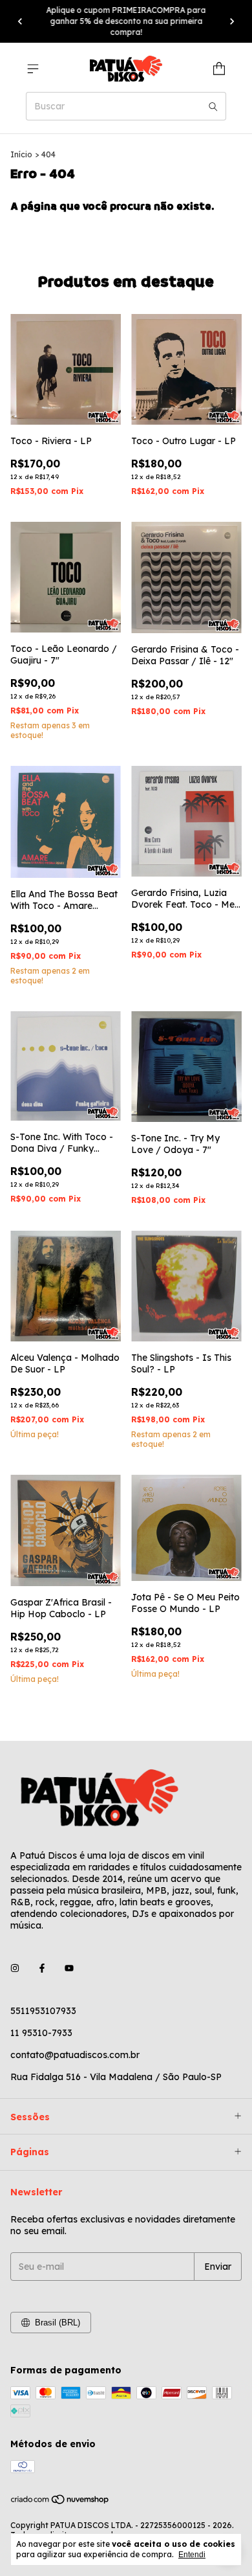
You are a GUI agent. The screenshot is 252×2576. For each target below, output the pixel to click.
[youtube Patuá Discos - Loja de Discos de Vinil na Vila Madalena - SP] (69, 1968)
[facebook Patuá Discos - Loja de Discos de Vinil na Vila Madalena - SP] (42, 1968)
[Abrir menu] (33, 69)
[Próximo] (232, 21)
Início (21, 154)
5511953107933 (43, 2011)
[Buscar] (213, 106)
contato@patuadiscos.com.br (75, 2055)
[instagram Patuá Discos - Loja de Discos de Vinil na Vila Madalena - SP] (15, 1968)
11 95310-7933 (41, 2033)
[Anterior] (20, 21)
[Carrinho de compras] (219, 69)
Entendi (192, 2555)
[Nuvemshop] (60, 2502)
